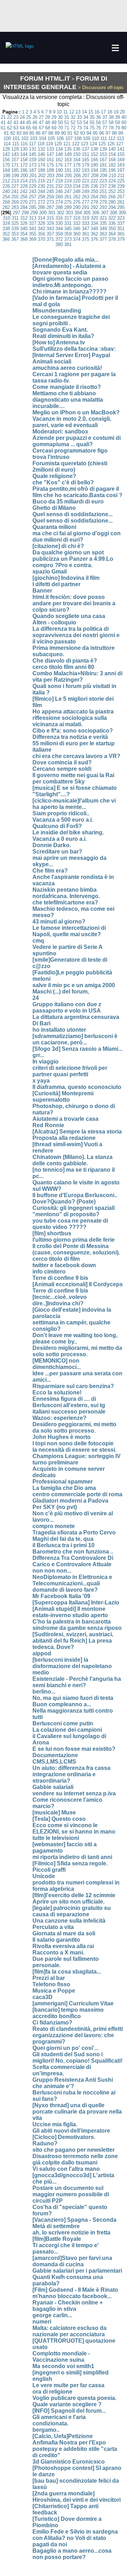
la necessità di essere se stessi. (74, 1450)
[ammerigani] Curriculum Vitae (73, 2003)
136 (77, 149)
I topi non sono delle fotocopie (73, 1443)
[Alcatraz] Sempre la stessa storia (77, 1132)
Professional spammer (63, 1482)
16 (97, 112)
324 (6, 223)
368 (24, 239)
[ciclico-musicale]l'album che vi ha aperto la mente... (74, 804)
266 (112, 197)
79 (117, 128)
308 (113, 213)
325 (15, 223)
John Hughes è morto (62, 1437)
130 (24, 149)
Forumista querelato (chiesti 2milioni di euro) (70, 467)
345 (68, 229)
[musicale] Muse (54, 1812)
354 (24, 234)
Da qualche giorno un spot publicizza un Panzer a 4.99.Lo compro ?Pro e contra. (73, 559)
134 (59, 149)
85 (32, 133)
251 (103, 191)
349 (103, 229)
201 (33, 176)
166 (94, 160)
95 (95, 133)
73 (79, 128)
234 (77, 186)
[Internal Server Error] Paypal (71, 355)
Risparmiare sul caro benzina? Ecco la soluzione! (73, 1389)
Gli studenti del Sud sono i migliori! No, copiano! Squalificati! (77, 2058)
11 (65, 112)
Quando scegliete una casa (69, 616)
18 (110, 112)
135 (68, 149)
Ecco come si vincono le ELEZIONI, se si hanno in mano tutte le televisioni (74, 1832)
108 (78, 138)
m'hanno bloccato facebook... (72, 2296)
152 (94, 154)
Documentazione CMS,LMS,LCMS (55, 1758)
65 (29, 128)
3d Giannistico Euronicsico (69, 2462)
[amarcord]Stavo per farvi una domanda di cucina (72, 2261)
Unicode (44, 1876)
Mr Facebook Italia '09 (61, 1596)
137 (86, 149)
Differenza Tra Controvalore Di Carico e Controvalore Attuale (73, 1561)
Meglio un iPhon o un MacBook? (76, 412)
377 (103, 239)
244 (41, 191)
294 (112, 207)
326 (24, 223)
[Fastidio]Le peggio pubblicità (72, 972)
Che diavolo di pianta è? (65, 661)
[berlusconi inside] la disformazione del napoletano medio (72, 1666)
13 (78, 112)
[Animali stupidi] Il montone (69, 1609)
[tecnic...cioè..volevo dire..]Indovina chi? (60, 1300)
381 (68, 244)
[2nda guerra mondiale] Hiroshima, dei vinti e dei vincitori (77, 2497)
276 (77, 202)
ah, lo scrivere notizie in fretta (71, 2233)
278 (94, 202)
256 (24, 197)
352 (6, 234)
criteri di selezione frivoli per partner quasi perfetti (70, 1071)
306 (96, 213)
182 (112, 165)
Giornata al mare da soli (64, 1933)
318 (77, 218)
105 (51, 138)
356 (41, 234)
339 (15, 229)
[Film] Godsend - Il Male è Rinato (75, 2290)
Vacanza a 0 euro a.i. (60, 839)
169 (121, 160)
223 (103, 181)
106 (60, 138)
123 (84, 144)
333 (86, 223)
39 (117, 117)
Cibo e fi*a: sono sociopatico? (73, 731)
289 (68, 207)
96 (102, 133)
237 (103, 186)
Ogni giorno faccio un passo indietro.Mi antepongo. (70, 282)
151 (86, 154)
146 (41, 154)
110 (95, 138)
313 (33, 218)
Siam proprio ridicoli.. (61, 813)
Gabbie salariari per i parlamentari (77, 2271)
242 (24, 191)
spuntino (44, 953)
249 (86, 191)
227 (15, 186)
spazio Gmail (50, 572)
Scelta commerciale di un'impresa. (62, 2070)
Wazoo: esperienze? (59, 1418)
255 (15, 197)
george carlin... (52, 2315)
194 (94, 170)
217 (50, 181)
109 (87, 138)
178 (77, 165)
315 (50, 218)
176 (59, 165)
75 (92, 128)
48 (48, 123)
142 (6, 154)
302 (61, 213)
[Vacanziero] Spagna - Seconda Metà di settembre (74, 2223)
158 (24, 160)
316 (59, 218)
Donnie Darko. (52, 845)
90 (64, 133)
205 (68, 176)
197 (121, 170)
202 (42, 176)
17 (103, 112)
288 (59, 207)
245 (50, 191)
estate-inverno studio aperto (70, 1615)
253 (121, 191)
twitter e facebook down (64, 1265)
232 (59, 186)
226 (6, 186)
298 (25, 213)
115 (16, 144)
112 (112, 138)
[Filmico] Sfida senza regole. (70, 1863)
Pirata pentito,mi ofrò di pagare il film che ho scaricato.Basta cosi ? (77, 492)
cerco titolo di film (56, 1259)
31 (67, 117)
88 (51, 133)
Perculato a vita (53, 1927)
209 (104, 176)
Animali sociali (52, 362)
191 (68, 170)
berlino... (44, 1692)
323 (121, 218)
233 (68, 186)
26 (35, 117)
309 (122, 213)
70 (60, 128)
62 (10, 128)
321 (103, 218)
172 (24, 165)
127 (120, 144)
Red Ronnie (48, 1125)
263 (86, 197)
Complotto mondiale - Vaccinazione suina (61, 2357)
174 (41, 165)
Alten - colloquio (54, 622)
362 (94, 234)
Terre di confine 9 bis (60, 1278)
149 (68, 154)
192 (77, 170)
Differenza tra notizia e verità (70, 737)
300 (43, 213)
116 (24, 144)
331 (68, 223)
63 (16, 128)
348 (94, 229)
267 (121, 197)
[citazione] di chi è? (58, 546)
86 (38, 133)
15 (91, 112)
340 (24, 229)
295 (121, 207)
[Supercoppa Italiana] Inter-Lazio (76, 1602)
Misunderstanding (57, 311)
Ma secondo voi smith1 (63, 2366)
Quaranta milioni (54, 527)
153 (103, 154)
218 (59, 181)
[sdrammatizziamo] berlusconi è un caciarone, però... (75, 1039)
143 (15, 154)
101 (16, 138)
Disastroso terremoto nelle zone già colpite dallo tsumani (75, 2159)
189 (50, 170)
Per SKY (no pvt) (55, 1507)
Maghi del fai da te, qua (63, 1539)
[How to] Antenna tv (59, 342)
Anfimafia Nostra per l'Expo (69, 2443)
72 (73, 128)
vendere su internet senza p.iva (74, 1793)
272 (41, 202)
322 (112, 218)
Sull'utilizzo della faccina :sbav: (74, 349)
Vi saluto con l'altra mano (66, 2169)
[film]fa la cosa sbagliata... (67, 1972)
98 (114, 133)
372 (59, 239)
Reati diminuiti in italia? (63, 336)
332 (77, 223)
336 (112, 223)
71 (67, 128)
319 (86, 218)
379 (121, 239)
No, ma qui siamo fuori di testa (73, 1698)
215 (33, 181)
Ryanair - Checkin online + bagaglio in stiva (68, 2306)
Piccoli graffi (49, 1870)
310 (7, 218)
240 (6, 191)
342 (41, 229)
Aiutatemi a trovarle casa (65, 1119)
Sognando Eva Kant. (60, 330)
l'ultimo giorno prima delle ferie (74, 1240)
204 (59, 176)
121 (67, 144)
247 (68, 191)
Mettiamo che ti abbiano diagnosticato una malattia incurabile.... (68, 400)
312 (24, 218)
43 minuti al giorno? (59, 922)
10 (59, 112)
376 (94, 239)
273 (50, 202)
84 (25, 133)
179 (86, 165)
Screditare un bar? (57, 852)
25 (29, 117)
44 (22, 123)
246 (59, 191)
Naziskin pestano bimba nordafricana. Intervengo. (66, 893)
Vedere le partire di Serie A (68, 947)
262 (77, 197)
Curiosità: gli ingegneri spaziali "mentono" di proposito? (74, 1211)
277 (86, 202)
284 (24, 207)
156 (6, 160)
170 (6, 165)
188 (41, 170)
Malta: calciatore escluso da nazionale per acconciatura (69, 2331)
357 (50, 234)
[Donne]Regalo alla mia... (66, 260)
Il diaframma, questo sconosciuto (77, 1087)
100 (7, 138)
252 (112, 191)
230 (41, 186)
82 (13, 133)
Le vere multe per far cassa (68, 2385)
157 (15, 160)
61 (3, 128)
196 (112, 170)
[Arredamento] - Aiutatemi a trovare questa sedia (69, 269)
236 (94, 186)
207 (86, 176)
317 (68, 218)
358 (59, 234)
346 (77, 229)
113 (120, 138)
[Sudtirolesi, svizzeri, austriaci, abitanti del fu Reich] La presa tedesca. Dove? (73, 1641)
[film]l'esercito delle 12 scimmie (74, 1895)
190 (59, 170)
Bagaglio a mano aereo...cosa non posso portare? (72, 2554)
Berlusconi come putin (63, 1723)
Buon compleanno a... (62, 1704)
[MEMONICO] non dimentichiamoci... (57, 1364)
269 (15, 202)
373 (68, 239)
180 (94, 165)
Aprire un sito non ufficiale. (68, 1902)
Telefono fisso (51, 1984)
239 (121, 186)
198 (7, 176)
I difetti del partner (56, 584)
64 (22, 128)
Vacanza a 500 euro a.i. (63, 820)
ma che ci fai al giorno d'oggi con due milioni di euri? (77, 537)
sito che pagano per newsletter (74, 2150)
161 (50, 160)
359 (68, 234)
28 (48, 117)
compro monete (54, 1526)
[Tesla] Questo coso (59, 1819)
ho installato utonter (59, 1030)
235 (86, 186)
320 (94, 218)
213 (15, 181)
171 (15, 165)
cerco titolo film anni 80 (63, 667)
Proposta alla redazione (64, 1138)
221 (86, 181)
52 (73, 123)
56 (98, 123)
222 (94, 181)
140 (112, 149)
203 (51, 176)
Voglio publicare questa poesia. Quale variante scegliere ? (74, 2401)
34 (86, 117)
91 (70, 133)
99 (121, 133)
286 (41, 207)
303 (69, 213)
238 (112, 186)
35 (92, 117)
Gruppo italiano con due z (67, 1004)
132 (41, 149)
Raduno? (45, 2143)
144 (24, 154)
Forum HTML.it (45, 78)
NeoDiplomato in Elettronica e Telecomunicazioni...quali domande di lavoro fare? (72, 1583)
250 (94, 191)
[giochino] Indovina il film (66, 578)
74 (86, 128)
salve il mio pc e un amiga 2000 (74, 985)
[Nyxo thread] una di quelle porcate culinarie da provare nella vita (77, 2112)
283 (15, 207)
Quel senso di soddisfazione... (72, 514)
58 (111, 123)
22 (10, 117)
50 (60, 123)
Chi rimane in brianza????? (69, 292)
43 (16, 123)
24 (22, 117)
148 (59, 154)
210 (112, 176)
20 (122, 112)
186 (24, 170)
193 (86, 170)
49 (54, 123)
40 (124, 117)
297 (16, 213)
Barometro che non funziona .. (73, 1552)
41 (3, 123)
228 (24, 186)
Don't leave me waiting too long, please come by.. (75, 1338)
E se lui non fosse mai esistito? (74, 1749)
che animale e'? (53, 2086)
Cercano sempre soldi (62, 769)
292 (94, 207)
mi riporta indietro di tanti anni (72, 1857)
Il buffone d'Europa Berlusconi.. (75, 1195)
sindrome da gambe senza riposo (77, 1628)
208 (95, 176)
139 (103, 149)
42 (10, 123)
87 (44, 133)
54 (86, 123)
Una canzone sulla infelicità (69, 1921)
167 (103, 160)
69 (54, 128)
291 (86, 207)
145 (33, 154)
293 (103, 207)
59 (117, 123)
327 (33, 223)
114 (7, 144)
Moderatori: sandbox (60, 432)
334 (94, 223)
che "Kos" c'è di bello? (63, 482)
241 (15, 191)
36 (98, 117)
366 (6, 239)
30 (60, 117)
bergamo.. (46, 2430)
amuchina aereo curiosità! (67, 368)
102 (25, 138)
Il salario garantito (56, 1940)
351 (121, 229)
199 (15, 176)
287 (50, 207)
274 (59, 202)
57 (105, 123)
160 (41, 160)
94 (89, 133)
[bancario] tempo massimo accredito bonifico (68, 2013)
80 (124, 128)
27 (41, 117)
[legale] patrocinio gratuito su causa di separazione (72, 1911)
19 (116, 112)
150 (77, 154)
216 (41, 181)
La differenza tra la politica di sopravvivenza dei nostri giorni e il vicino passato (76, 635)
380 (59, 244)
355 (33, 234)
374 (77, 239)
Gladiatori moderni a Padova (70, 1501)
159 (33, 160)
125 (102, 144)
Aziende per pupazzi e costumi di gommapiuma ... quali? (77, 441)
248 (77, 191)
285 (33, 207)
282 (6, 207)
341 (33, 229)
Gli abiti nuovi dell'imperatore (71, 2131)
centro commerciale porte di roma (77, 1494)
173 (33, 165)
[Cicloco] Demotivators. (64, 2137)
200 (24, 176)
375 (86, 239)
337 (121, 223)
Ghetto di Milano (54, 508)
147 (50, 154)
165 (86, 160)
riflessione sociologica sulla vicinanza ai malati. (70, 721)
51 (67, 123)
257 (33, 197)
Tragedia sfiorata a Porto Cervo (74, 1532)
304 (78, 213)
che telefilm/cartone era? (65, 902)
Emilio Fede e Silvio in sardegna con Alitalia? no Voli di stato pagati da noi (75, 2538)
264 (94, 197)
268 (6, 202)
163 (68, 160)
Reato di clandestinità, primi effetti (78, 2029)
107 (69, 138)
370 (41, 239)
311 (15, 218)
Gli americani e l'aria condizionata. (59, 2420)
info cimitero (49, 1272)
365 (121, 234)
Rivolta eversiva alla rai (63, 1946)
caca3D (43, 1997)
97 (108, 133)
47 (41, 123)
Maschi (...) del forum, (61, 992)
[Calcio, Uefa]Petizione (63, 2436)
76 (98, 128)
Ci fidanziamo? (52, 2023)
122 (76, 144)
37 (105, 117)
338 (6, 229)
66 (35, 128)
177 (68, 165)
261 (68, 197)
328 (41, 223)
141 (121, 149)
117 (32, 144)
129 (15, 149)
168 (112, 160)
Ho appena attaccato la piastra (73, 712)
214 (24, 181)
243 (33, 191)
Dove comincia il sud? (62, 762)
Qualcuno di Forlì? (57, 826)
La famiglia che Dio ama (64, 1488)
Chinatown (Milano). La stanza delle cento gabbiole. (72, 1160)
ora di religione (52, 2392)
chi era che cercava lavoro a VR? (76, 756)
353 (15, 234)
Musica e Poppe (54, 1991)
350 (112, 229)
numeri (42, 2322)
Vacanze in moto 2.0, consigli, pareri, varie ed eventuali (72, 422)
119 (49, 144)
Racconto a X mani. (58, 1953)
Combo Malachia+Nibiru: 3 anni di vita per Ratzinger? (77, 677)
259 (50, 197)
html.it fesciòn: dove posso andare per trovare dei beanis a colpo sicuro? (74, 603)
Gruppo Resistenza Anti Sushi (73, 2080)
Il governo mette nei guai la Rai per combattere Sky (73, 778)
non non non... (52, 1571)
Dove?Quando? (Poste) (64, 1202)
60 (124, 123)
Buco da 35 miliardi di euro (68, 502)
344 (59, 229)
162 (59, 160)
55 (92, 123)
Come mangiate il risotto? (67, 387)
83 (19, 133)
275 (68, 202)
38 (111, 117)
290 (77, 207)
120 (58, 144)
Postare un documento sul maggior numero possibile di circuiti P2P (71, 2194)
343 (50, 229)
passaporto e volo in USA (67, 1011)
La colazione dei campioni (67, 1730)
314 (41, 218)
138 (94, 149)
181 (103, 165)
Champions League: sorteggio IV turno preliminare (77, 1459)
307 (105, 213)
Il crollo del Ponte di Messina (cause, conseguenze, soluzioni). (76, 1249)
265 (103, 197)
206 (77, 176)
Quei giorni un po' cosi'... (65, 2048)
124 (93, 144)
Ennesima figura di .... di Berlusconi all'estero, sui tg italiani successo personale (69, 1405)
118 (41, 144)
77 (105, 128)
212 (6, 181)
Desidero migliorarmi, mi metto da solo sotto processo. (77, 1351)
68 (48, 128)
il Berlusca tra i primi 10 (64, 1545)
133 (50, 149)
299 (34, 213)
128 (6, 149)
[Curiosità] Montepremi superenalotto (63, 1097)
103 (34, 138)
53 (79, 123)
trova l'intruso (51, 457)
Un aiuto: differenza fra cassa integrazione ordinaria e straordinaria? (71, 1774)
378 (112, 239)
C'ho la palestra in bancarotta (72, 1622)
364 (112, 234)
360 (77, 234)
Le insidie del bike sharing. (68, 832)
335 (103, 223)
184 (6, 170)
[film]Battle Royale (57, 2239)
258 (41, 197)
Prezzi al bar (49, 1978)
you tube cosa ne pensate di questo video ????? (70, 1224)
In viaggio (46, 1062)
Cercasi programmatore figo (70, 451)
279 (103, 202)
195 (103, 170)
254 (6, 197)
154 (112, 154)
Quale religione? (54, 476)
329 (50, 223)
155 (121, 154)
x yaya (41, 1081)
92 (76, 133)
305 (87, 213)
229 (33, 186)
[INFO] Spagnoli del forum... (69, 2411)
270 (24, 202)
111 (104, 138)
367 (15, 239)
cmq (38, 941)
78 (111, 128)
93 (83, 133)
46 (35, 123)
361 (86, 234)
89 (57, 133)
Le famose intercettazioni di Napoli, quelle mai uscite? (69, 931)
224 (112, 181)
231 (50, 186)
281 (121, 202)
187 (33, 170)
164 (77, 160)
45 (29, 123)
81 (6, 133)
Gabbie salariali (53, 1787)
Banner (42, 591)
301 (52, 213)
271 (33, 202)
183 (121, 165)
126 (111, 144)
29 (54, 117)
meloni (41, 979)
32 (73, 117)
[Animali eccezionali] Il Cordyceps (78, 1284)
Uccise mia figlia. (55, 2124)
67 (41, 128)
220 (77, 181)
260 (59, 197)
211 (121, 176)
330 (59, 223)
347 (86, 229)
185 (15, 170)
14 (84, 112)
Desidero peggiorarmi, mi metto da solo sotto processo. (74, 1427)
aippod (42, 1653)
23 (16, 117)
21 (3, 117)
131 (33, 149)
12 (72, 112)
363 (103, 234)
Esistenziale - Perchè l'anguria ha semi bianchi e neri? (77, 1682)
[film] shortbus (52, 1233)
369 (33, 239)
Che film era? (50, 871)
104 (43, 138)
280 (112, 202)
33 (79, 117)
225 (121, 181)
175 (50, 165)
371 (50, 239)
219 (68, 181)
